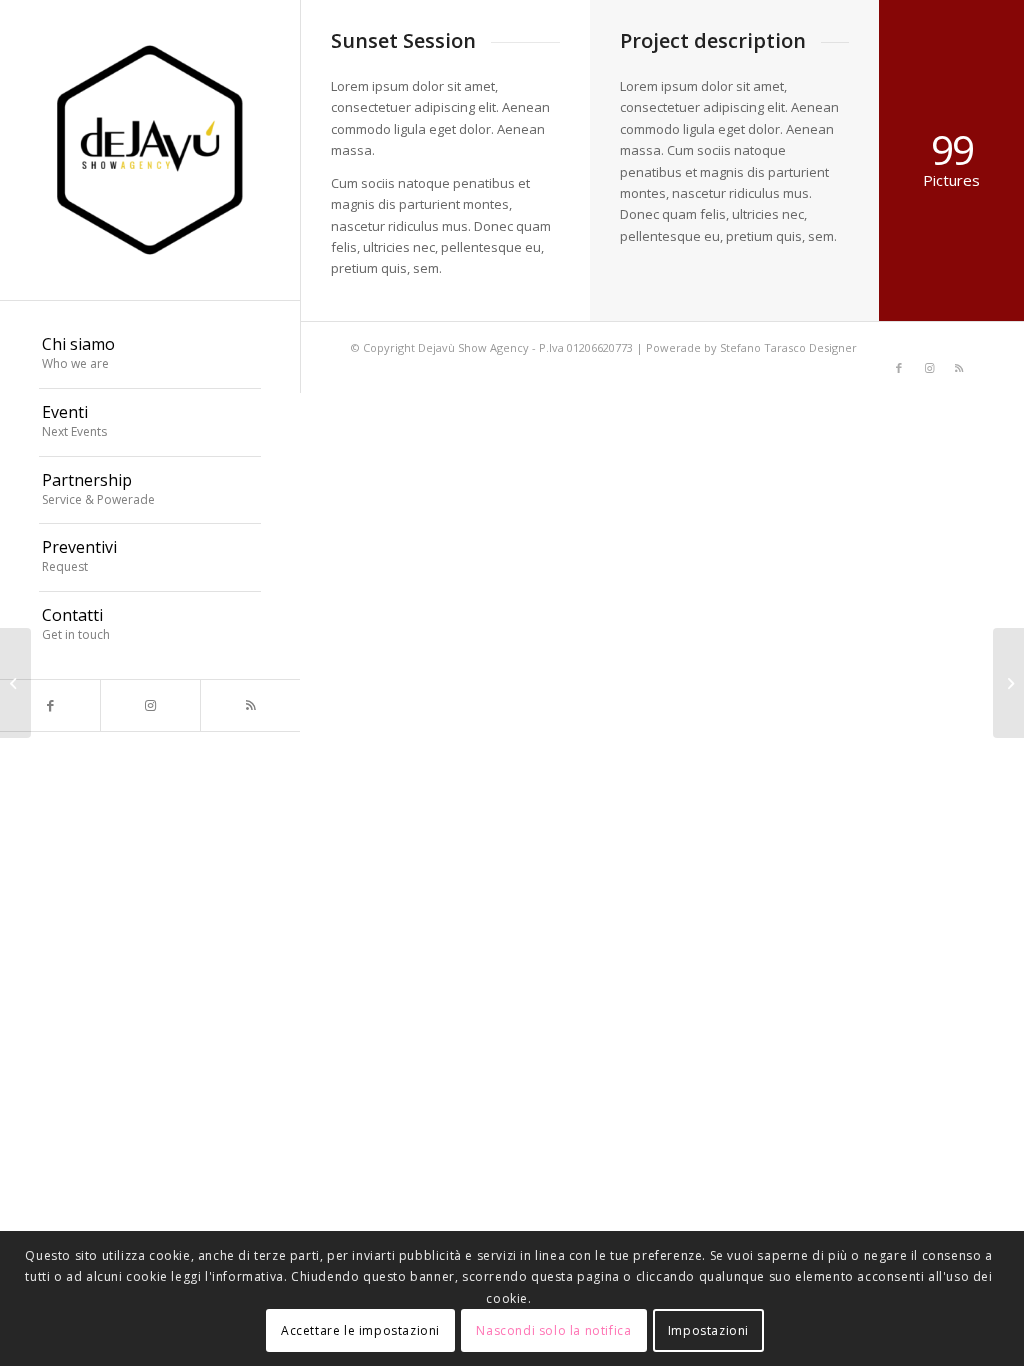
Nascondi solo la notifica (553, 1330)
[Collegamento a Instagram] (150, 705)
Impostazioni (708, 1330)
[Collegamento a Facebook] (50, 705)
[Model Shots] (15, 683)
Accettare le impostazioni (360, 1330)
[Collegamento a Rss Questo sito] (250, 705)
